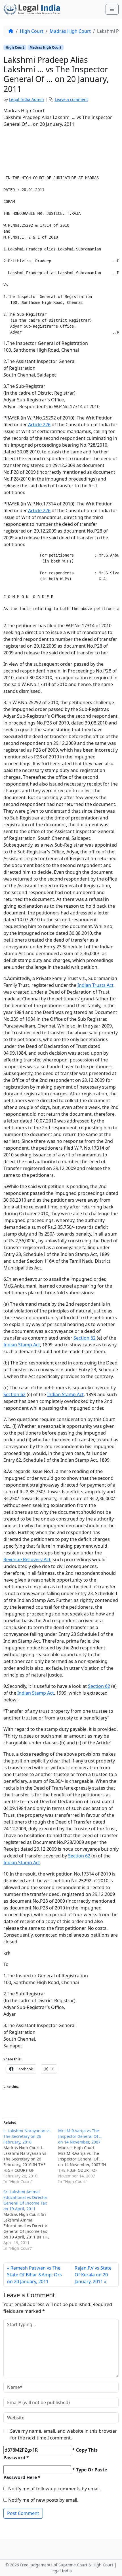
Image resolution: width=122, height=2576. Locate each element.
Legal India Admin (27, 99)
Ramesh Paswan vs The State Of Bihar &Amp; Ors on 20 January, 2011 (34, 2275)
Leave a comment (71, 99)
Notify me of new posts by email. (43, 2500)
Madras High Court (70, 31)
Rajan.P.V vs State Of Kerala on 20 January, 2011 (93, 2275)
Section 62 (85, 1338)
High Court (32, 31)
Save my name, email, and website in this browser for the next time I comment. (64, 2434)
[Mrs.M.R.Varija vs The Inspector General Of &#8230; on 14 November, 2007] (86, 2156)
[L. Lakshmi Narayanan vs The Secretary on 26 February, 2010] (31, 2156)
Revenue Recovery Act (27, 1560)
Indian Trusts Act (95, 985)
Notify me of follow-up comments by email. (54, 2489)
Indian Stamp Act (22, 1345)
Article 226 (39, 425)
